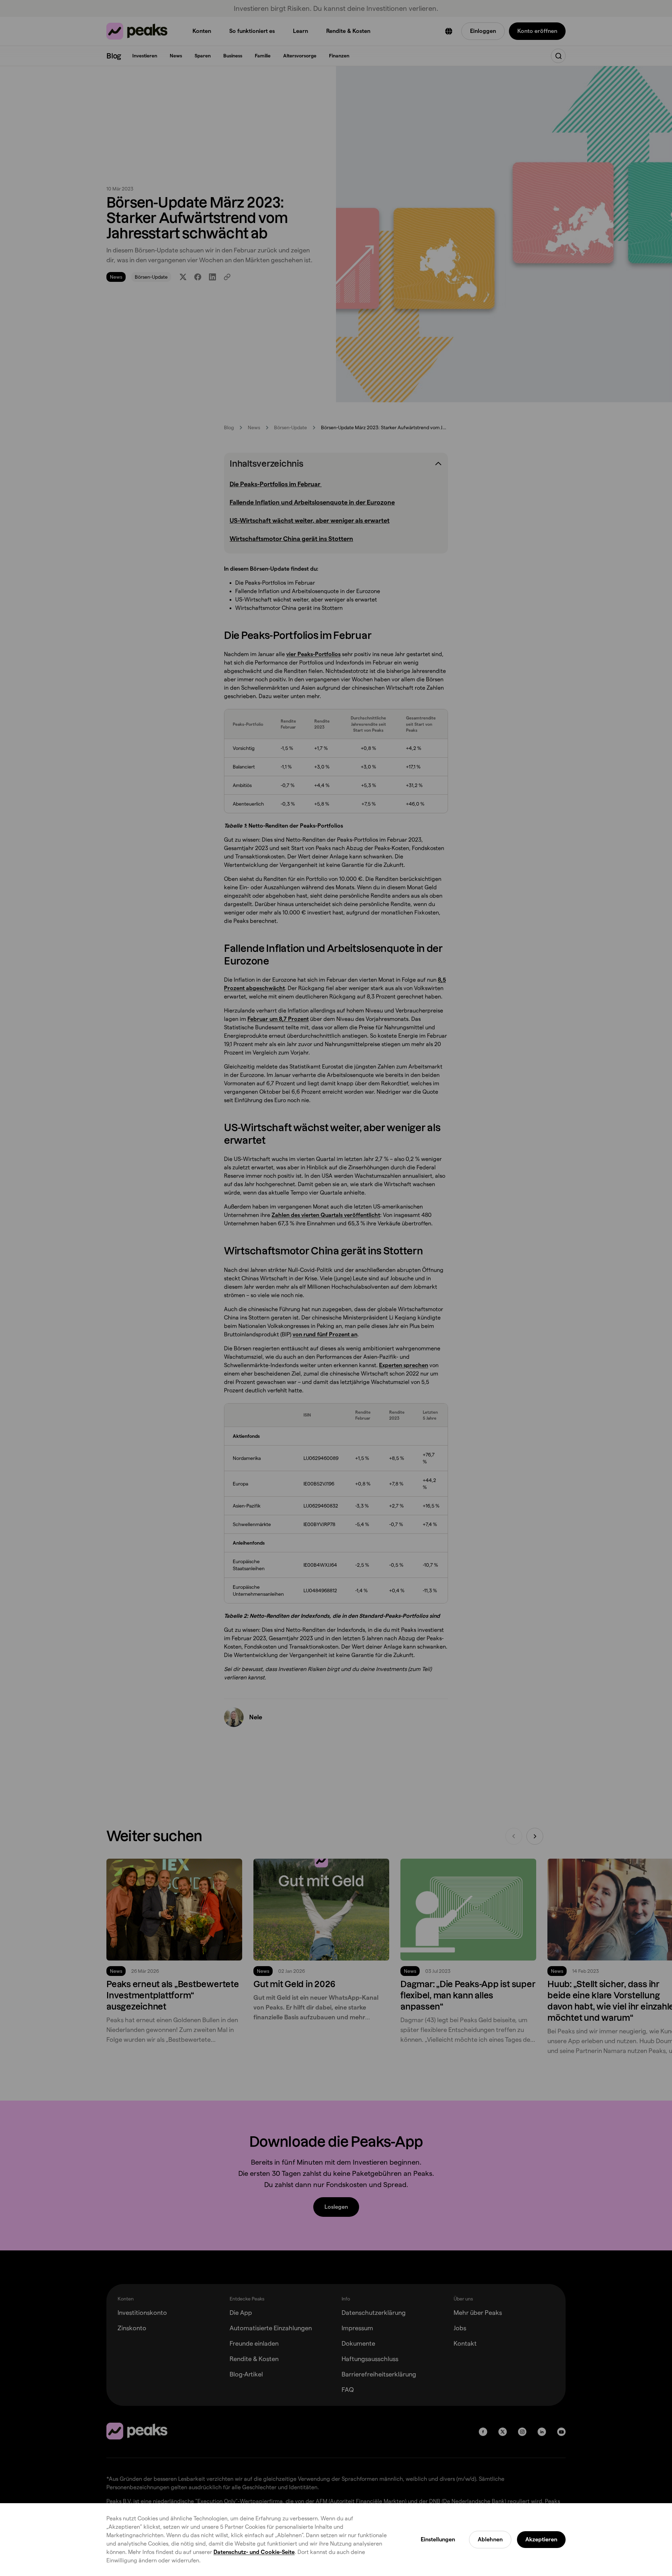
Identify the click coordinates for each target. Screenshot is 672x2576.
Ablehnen (490, 2539)
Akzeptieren (541, 2539)
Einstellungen (438, 2539)
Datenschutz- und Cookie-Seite (254, 2552)
